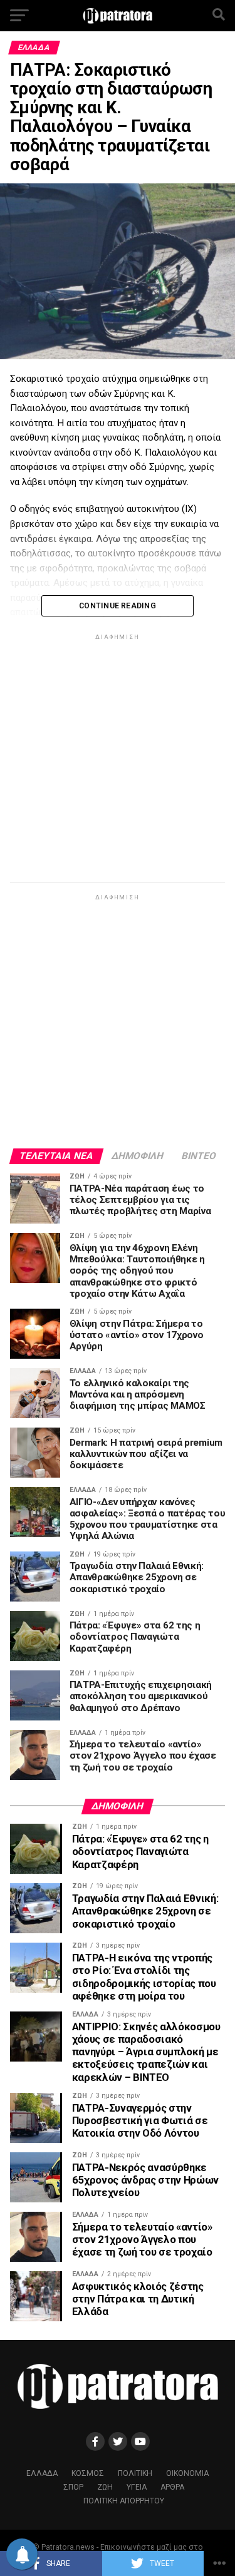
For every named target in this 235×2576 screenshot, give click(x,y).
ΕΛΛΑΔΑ (42, 2473)
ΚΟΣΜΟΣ (88, 2473)
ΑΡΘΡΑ (172, 2487)
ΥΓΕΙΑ (137, 2487)
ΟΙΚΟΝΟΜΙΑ (187, 2473)
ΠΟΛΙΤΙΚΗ (135, 2473)
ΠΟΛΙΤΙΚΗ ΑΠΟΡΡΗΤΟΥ (124, 2501)
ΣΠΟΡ (73, 2487)
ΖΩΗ (105, 2487)
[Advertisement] (118, 760)
